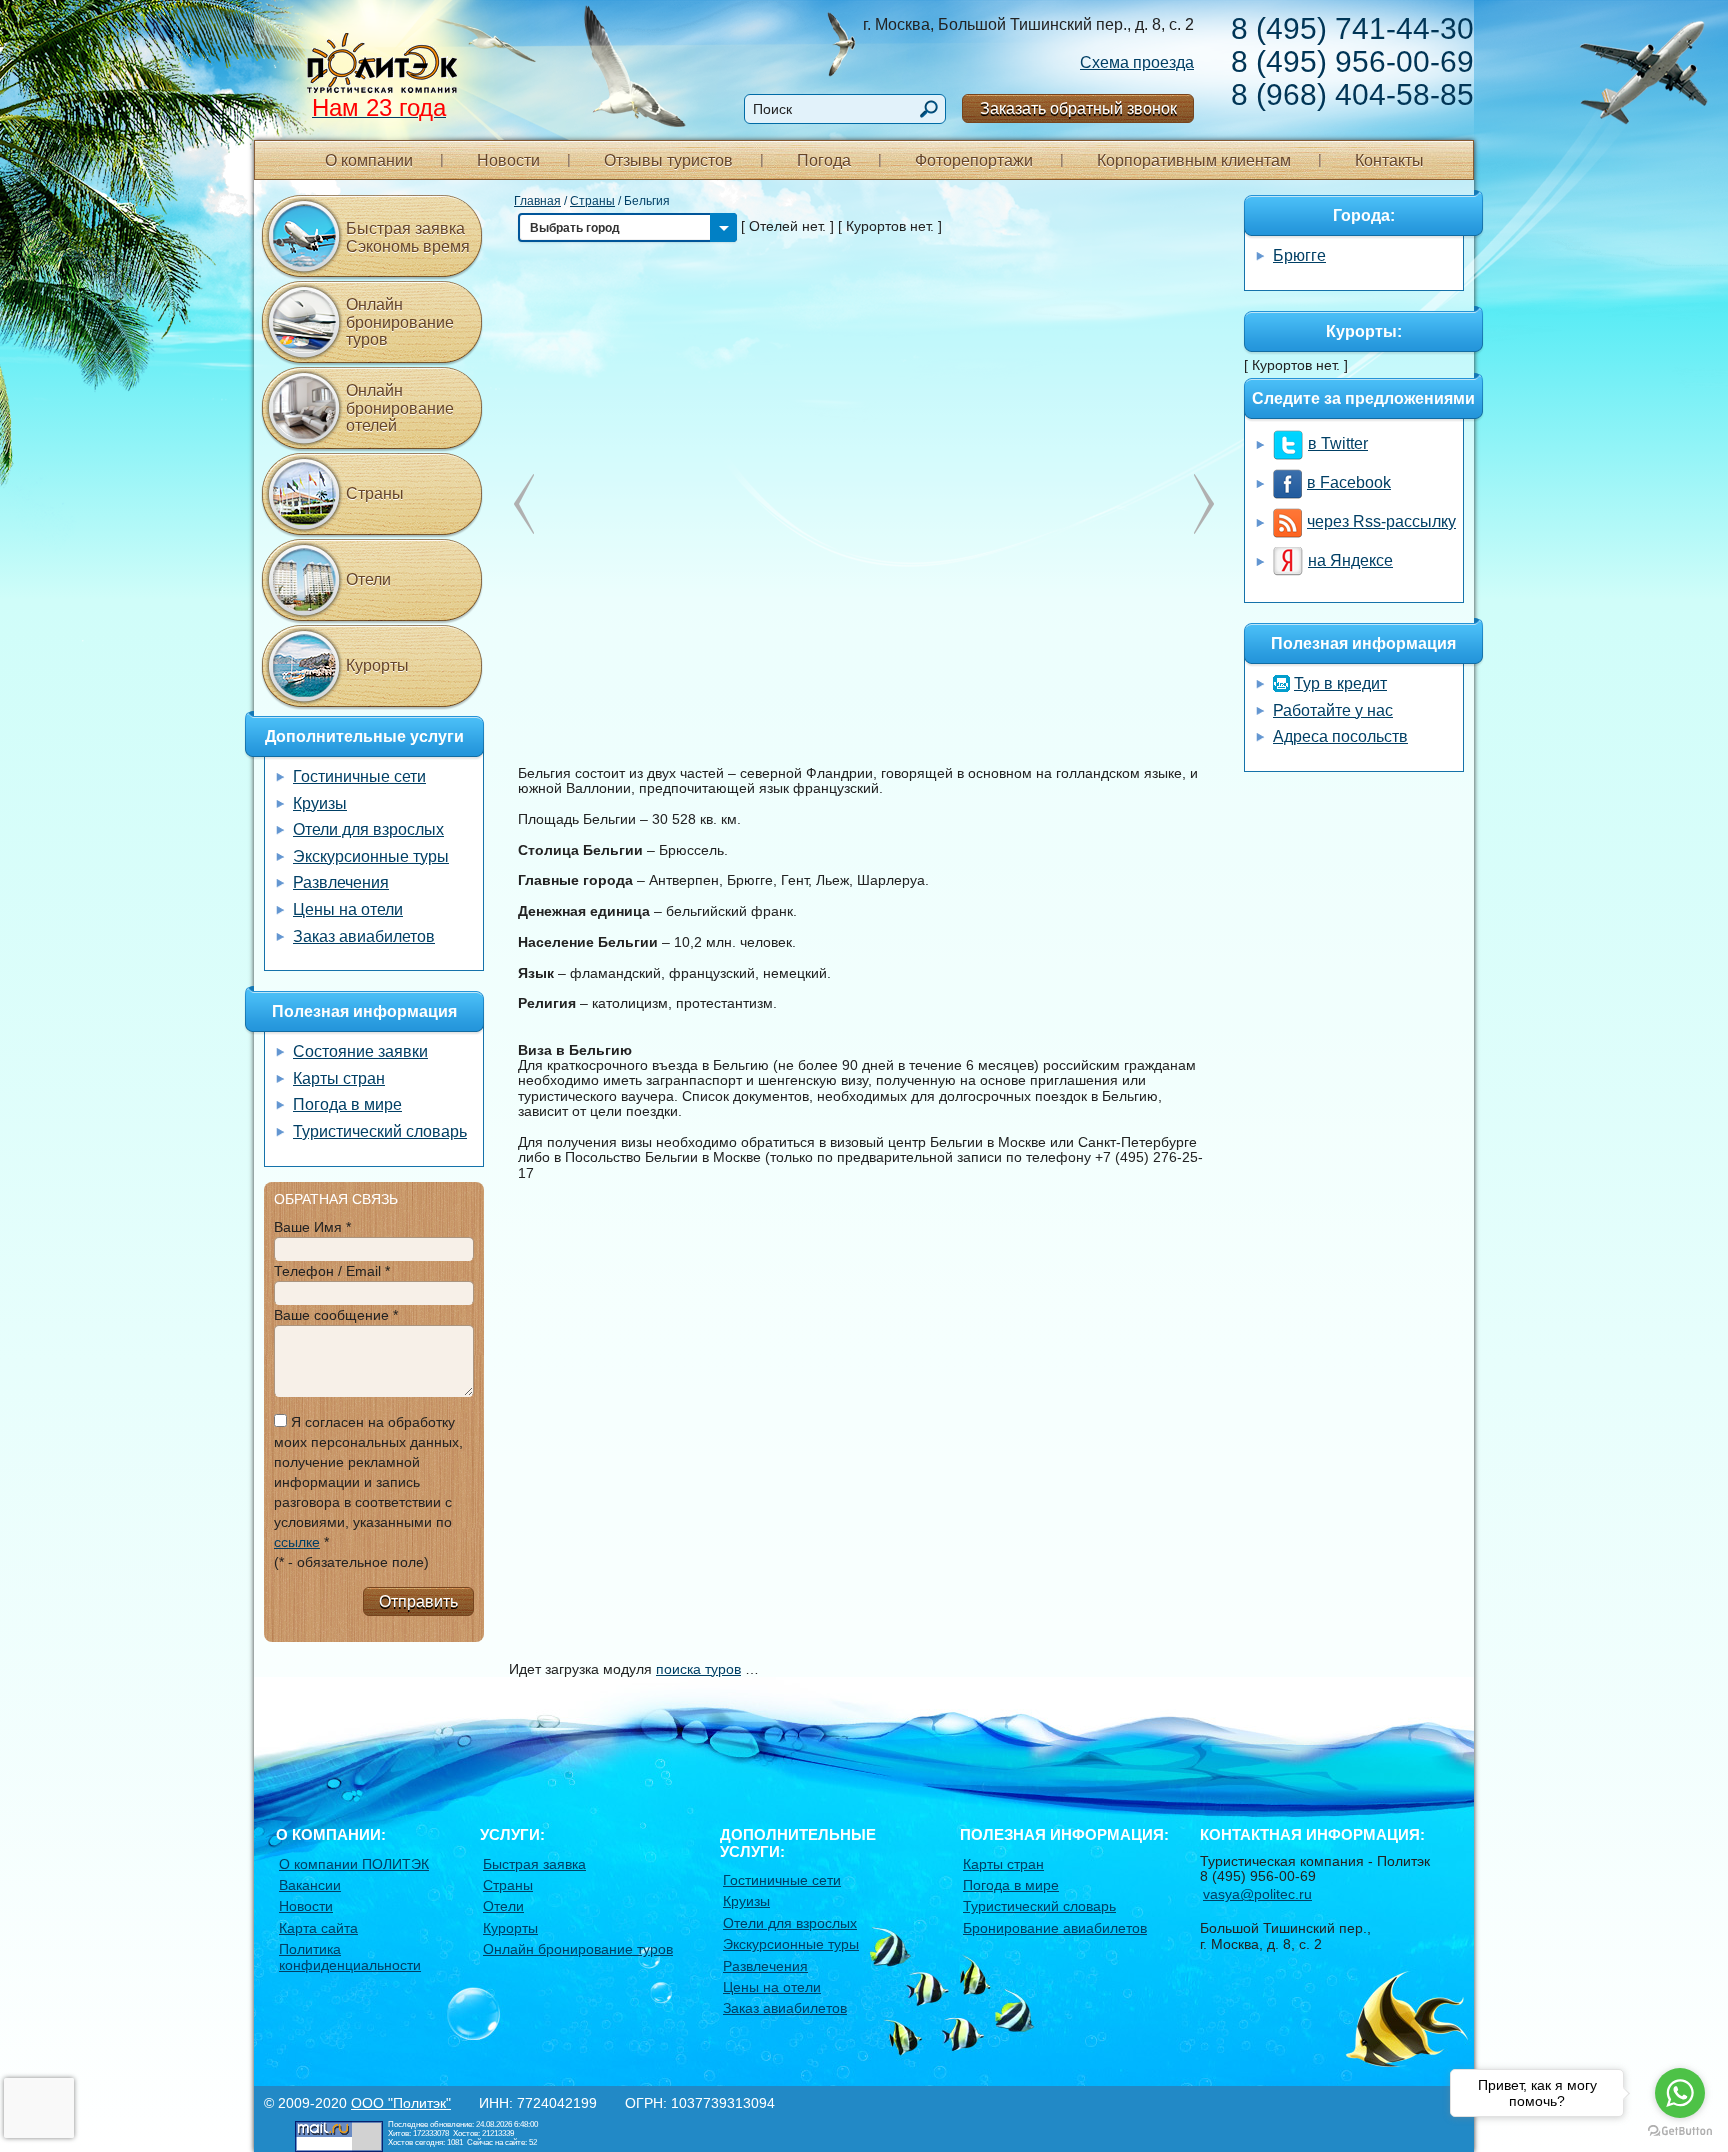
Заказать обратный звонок (1078, 108)
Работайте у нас (1333, 710)
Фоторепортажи (974, 160)
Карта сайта (318, 1928)
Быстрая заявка (534, 1864)
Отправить (418, 1601)
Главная (537, 201)
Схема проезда (1137, 62)
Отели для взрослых (368, 829)
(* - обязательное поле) (351, 1562)
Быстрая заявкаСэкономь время (408, 237)
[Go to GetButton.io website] (1680, 2131)
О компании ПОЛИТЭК (354, 1864)
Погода (824, 160)
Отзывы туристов (668, 160)
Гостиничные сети (359, 776)
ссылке (297, 1542)
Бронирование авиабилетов (1055, 1928)
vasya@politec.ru (1257, 1894)
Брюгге (1299, 255)
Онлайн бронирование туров (400, 322)
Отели (368, 579)
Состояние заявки (360, 1051)
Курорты (377, 665)
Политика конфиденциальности (350, 1956)
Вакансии (310, 1885)
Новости (508, 160)
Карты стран (339, 1078)
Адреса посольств (1340, 736)
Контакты (1389, 160)
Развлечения (341, 882)
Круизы (320, 803)
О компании (369, 160)
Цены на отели (348, 909)
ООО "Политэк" (401, 2103)
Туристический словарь (380, 1131)
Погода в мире (347, 1104)
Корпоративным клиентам (1194, 160)
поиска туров (698, 1669)
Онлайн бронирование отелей (400, 408)
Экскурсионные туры (371, 856)
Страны (592, 201)
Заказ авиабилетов (364, 936)
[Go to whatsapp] (1680, 2093)
